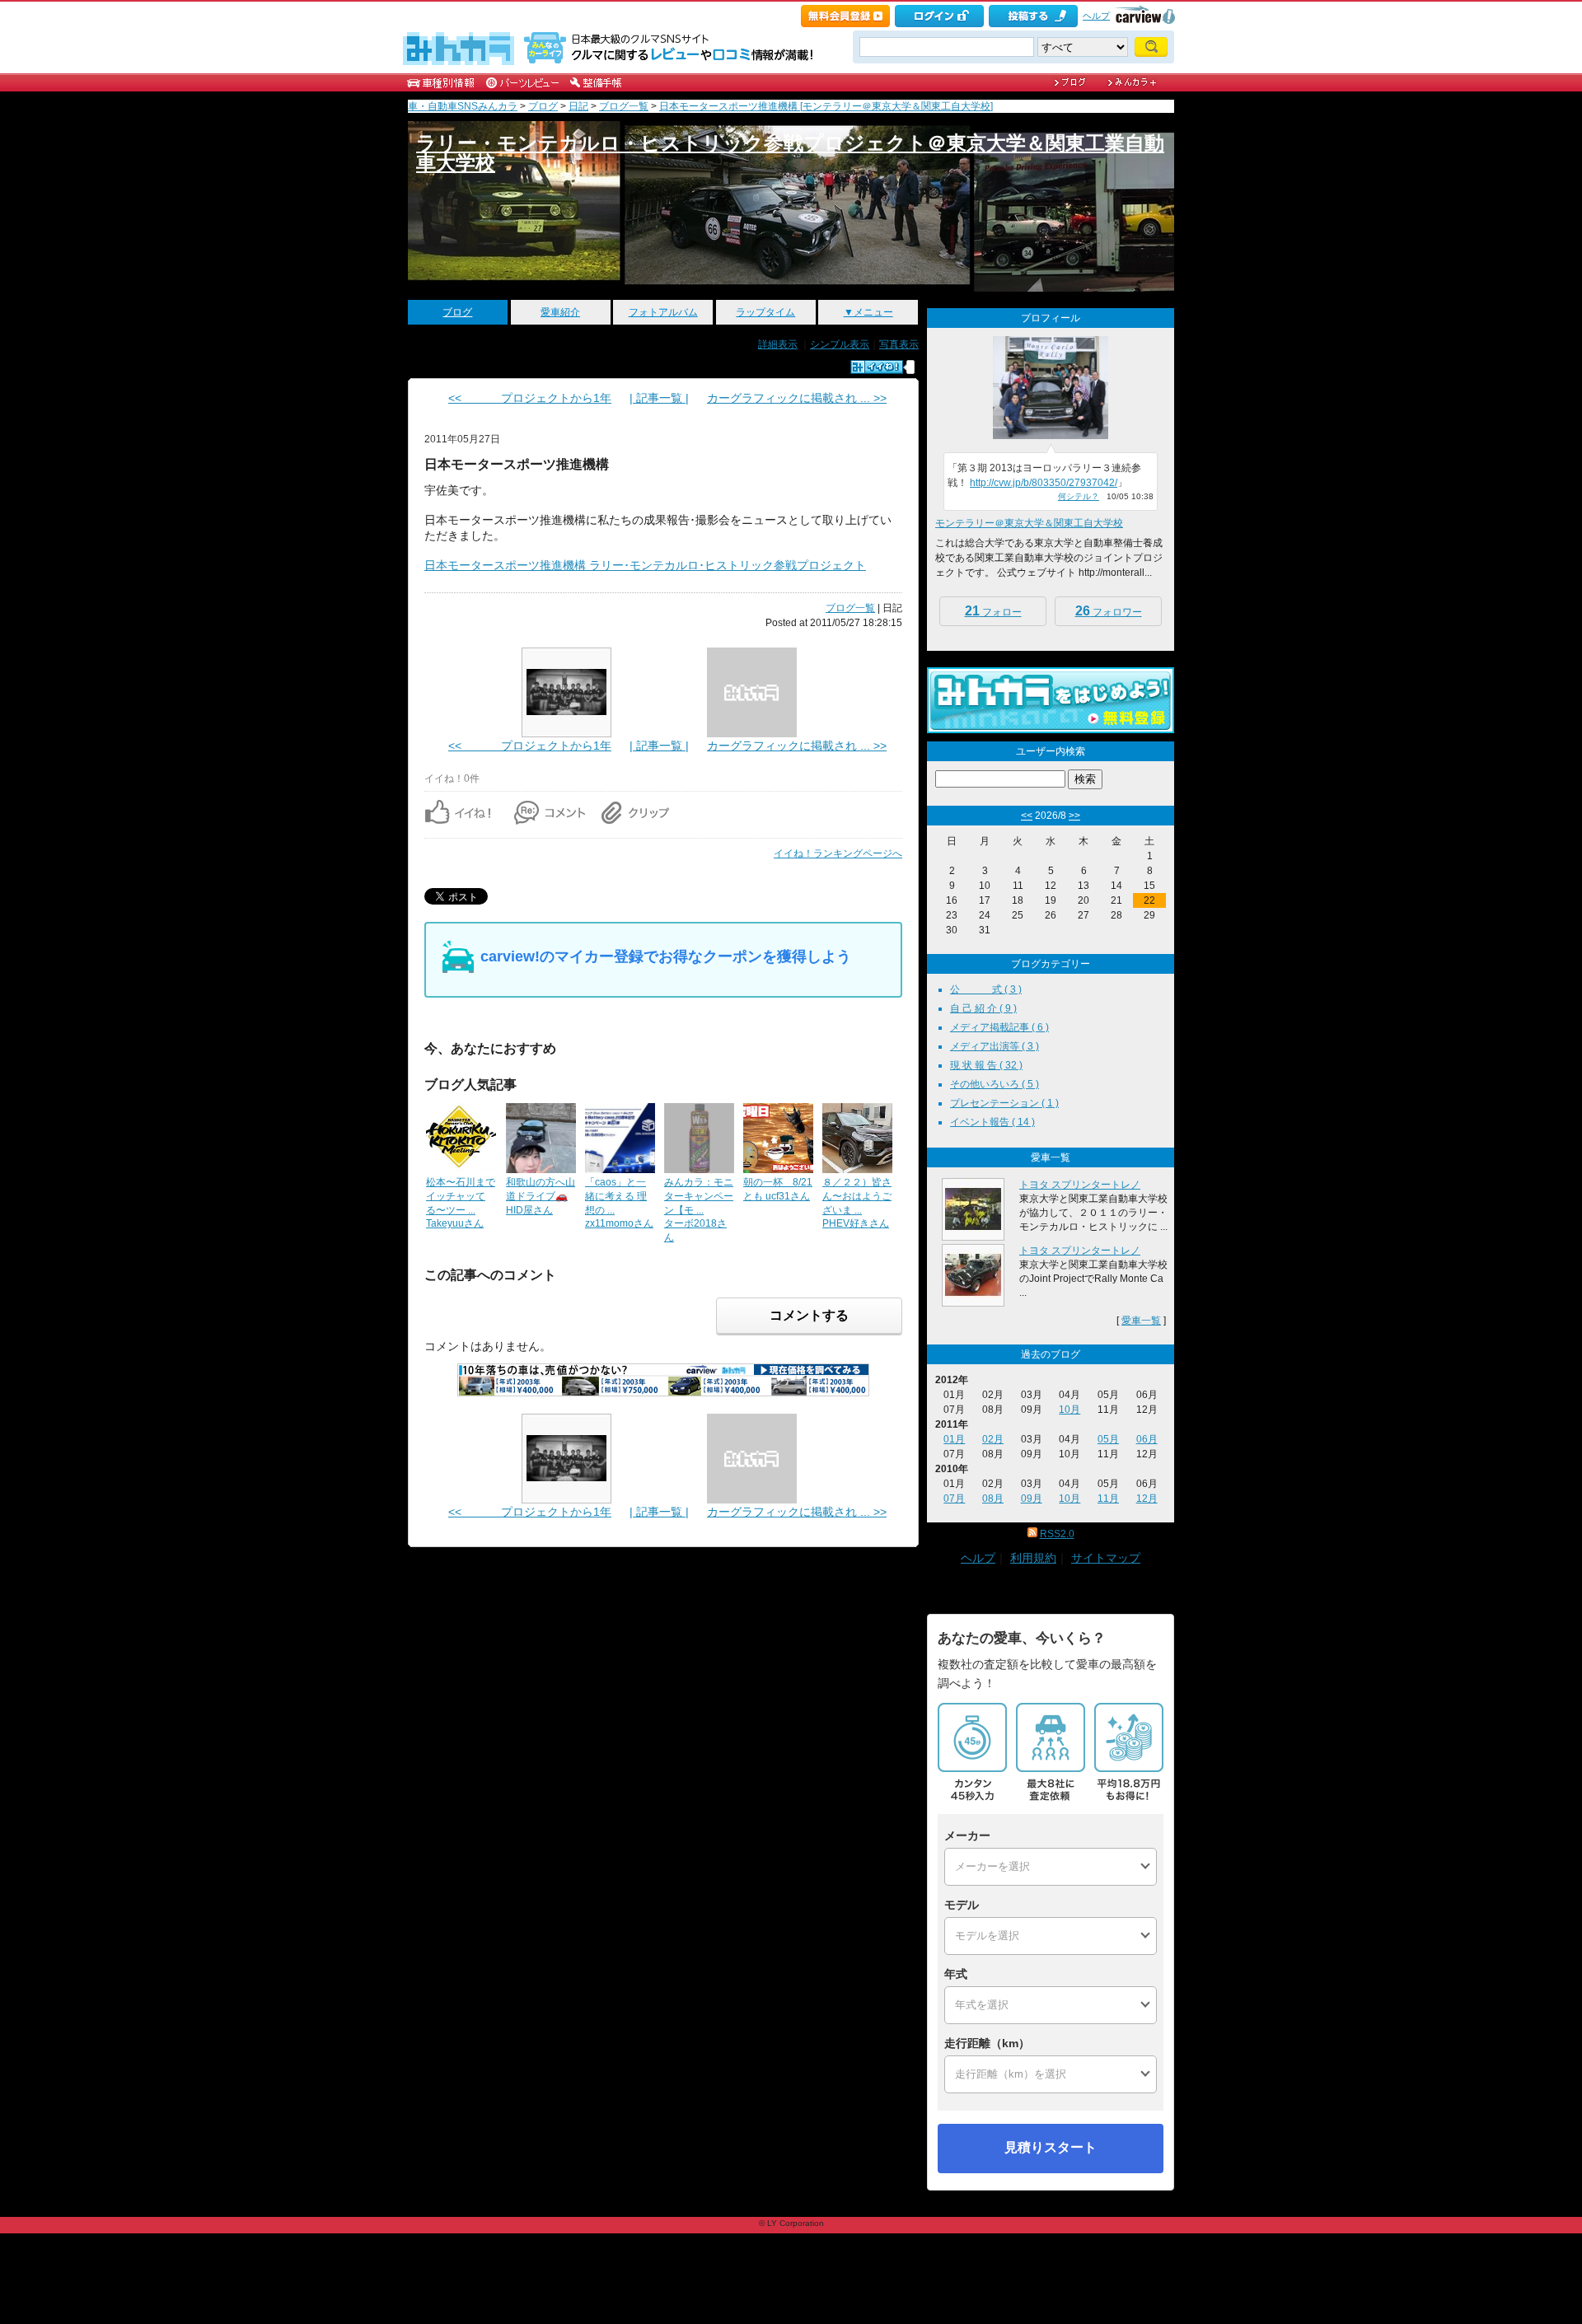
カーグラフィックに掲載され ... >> (797, 398)
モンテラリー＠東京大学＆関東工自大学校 (1029, 523)
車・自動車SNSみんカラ (463, 106)
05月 (1108, 1439)
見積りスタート (1051, 2147)
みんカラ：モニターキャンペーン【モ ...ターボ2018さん (699, 1210)
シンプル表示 (840, 344)
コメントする (809, 1315)
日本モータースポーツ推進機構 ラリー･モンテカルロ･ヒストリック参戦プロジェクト (645, 565)
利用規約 (1033, 1558)
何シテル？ (1079, 496)
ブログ (543, 106)
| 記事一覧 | (659, 398)
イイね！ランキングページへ (838, 853)
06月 (1147, 1439)
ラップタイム (765, 312)
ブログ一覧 (624, 106)
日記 (578, 106)
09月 (1032, 1499)
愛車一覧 (1141, 1321)
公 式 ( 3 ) (986, 989)
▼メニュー (868, 312)
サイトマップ (1106, 1558)
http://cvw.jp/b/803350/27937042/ (1044, 483)
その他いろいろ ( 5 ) (995, 1084)
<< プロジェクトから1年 (530, 398)
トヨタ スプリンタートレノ (1080, 1185)
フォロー (993, 611)
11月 (1108, 1499)
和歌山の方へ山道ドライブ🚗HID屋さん (541, 1196)
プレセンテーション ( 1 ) (1004, 1103)
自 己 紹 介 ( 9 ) (983, 1008)
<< (1027, 816)
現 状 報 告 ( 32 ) (986, 1065)
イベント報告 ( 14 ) (992, 1122)
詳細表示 (778, 344)
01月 (954, 1439)
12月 (1147, 1499)
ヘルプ (1096, 16)
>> (1074, 816)
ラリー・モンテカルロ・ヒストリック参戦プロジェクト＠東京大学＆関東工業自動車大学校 (790, 153)
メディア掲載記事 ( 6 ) (999, 1027)
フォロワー (1109, 611)
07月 (954, 1499)
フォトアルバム (663, 312)
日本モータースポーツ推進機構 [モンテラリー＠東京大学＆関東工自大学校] (826, 106)
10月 (1069, 1410)
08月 (993, 1499)
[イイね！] (877, 367)
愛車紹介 (560, 312)
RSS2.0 (1057, 1534)
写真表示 (899, 344)
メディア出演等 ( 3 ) (995, 1046)
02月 (993, 1439)
